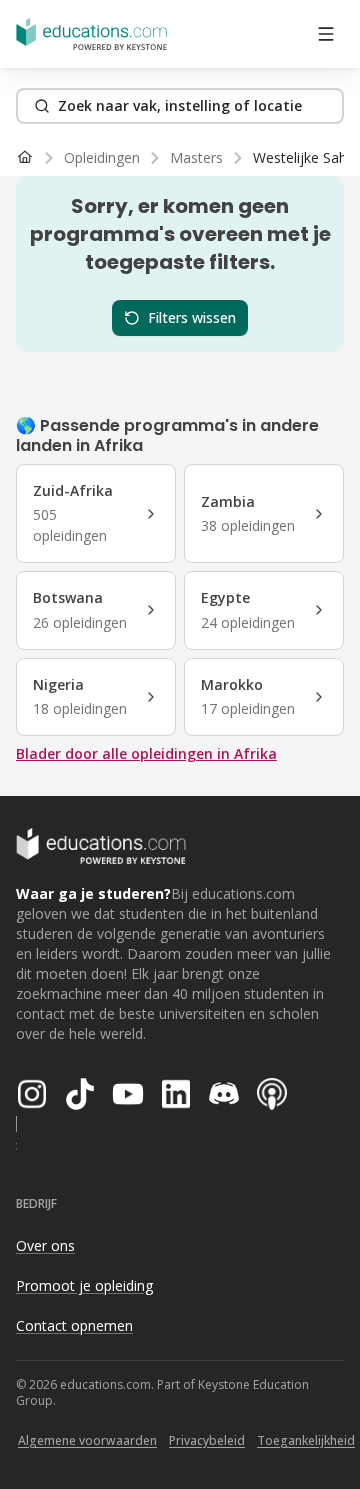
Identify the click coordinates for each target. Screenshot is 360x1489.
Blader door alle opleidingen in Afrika (146, 753)
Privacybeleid (207, 1440)
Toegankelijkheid (306, 1440)
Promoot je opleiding (84, 1285)
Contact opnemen (74, 1325)
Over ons (45, 1245)
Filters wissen (192, 317)
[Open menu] (326, 34)
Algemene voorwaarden (87, 1440)
